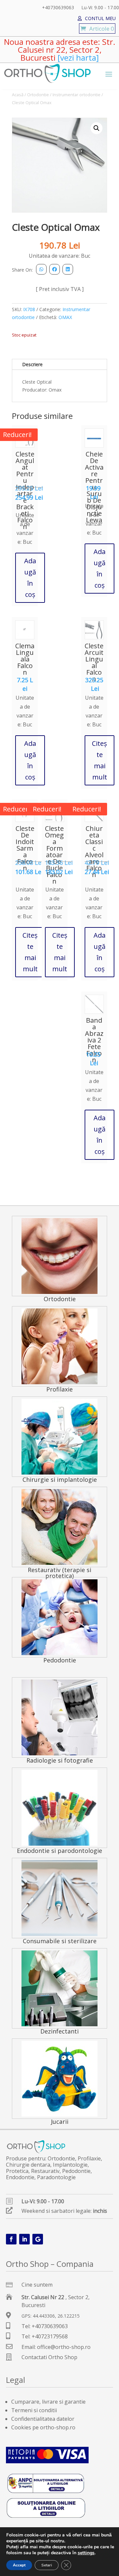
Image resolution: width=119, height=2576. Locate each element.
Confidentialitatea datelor (43, 2419)
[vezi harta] (77, 58)
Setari (47, 2565)
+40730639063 (58, 8)
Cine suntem (37, 2285)
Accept (19, 2565)
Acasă (18, 95)
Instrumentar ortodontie (77, 95)
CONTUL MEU (100, 19)
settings (86, 2553)
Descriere (32, 364)
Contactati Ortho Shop (49, 2357)
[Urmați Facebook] (11, 2239)
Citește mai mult (99, 760)
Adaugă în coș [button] (30, 578)
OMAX (65, 317)
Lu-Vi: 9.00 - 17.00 (100, 8)
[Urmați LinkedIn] (24, 2239)
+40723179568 (50, 2336)
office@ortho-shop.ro (64, 2347)
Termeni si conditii (34, 2410)
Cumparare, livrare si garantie (48, 2402)
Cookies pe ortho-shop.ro (43, 2427)
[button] (97, 128)
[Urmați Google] (38, 2239)
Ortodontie (38, 95)
